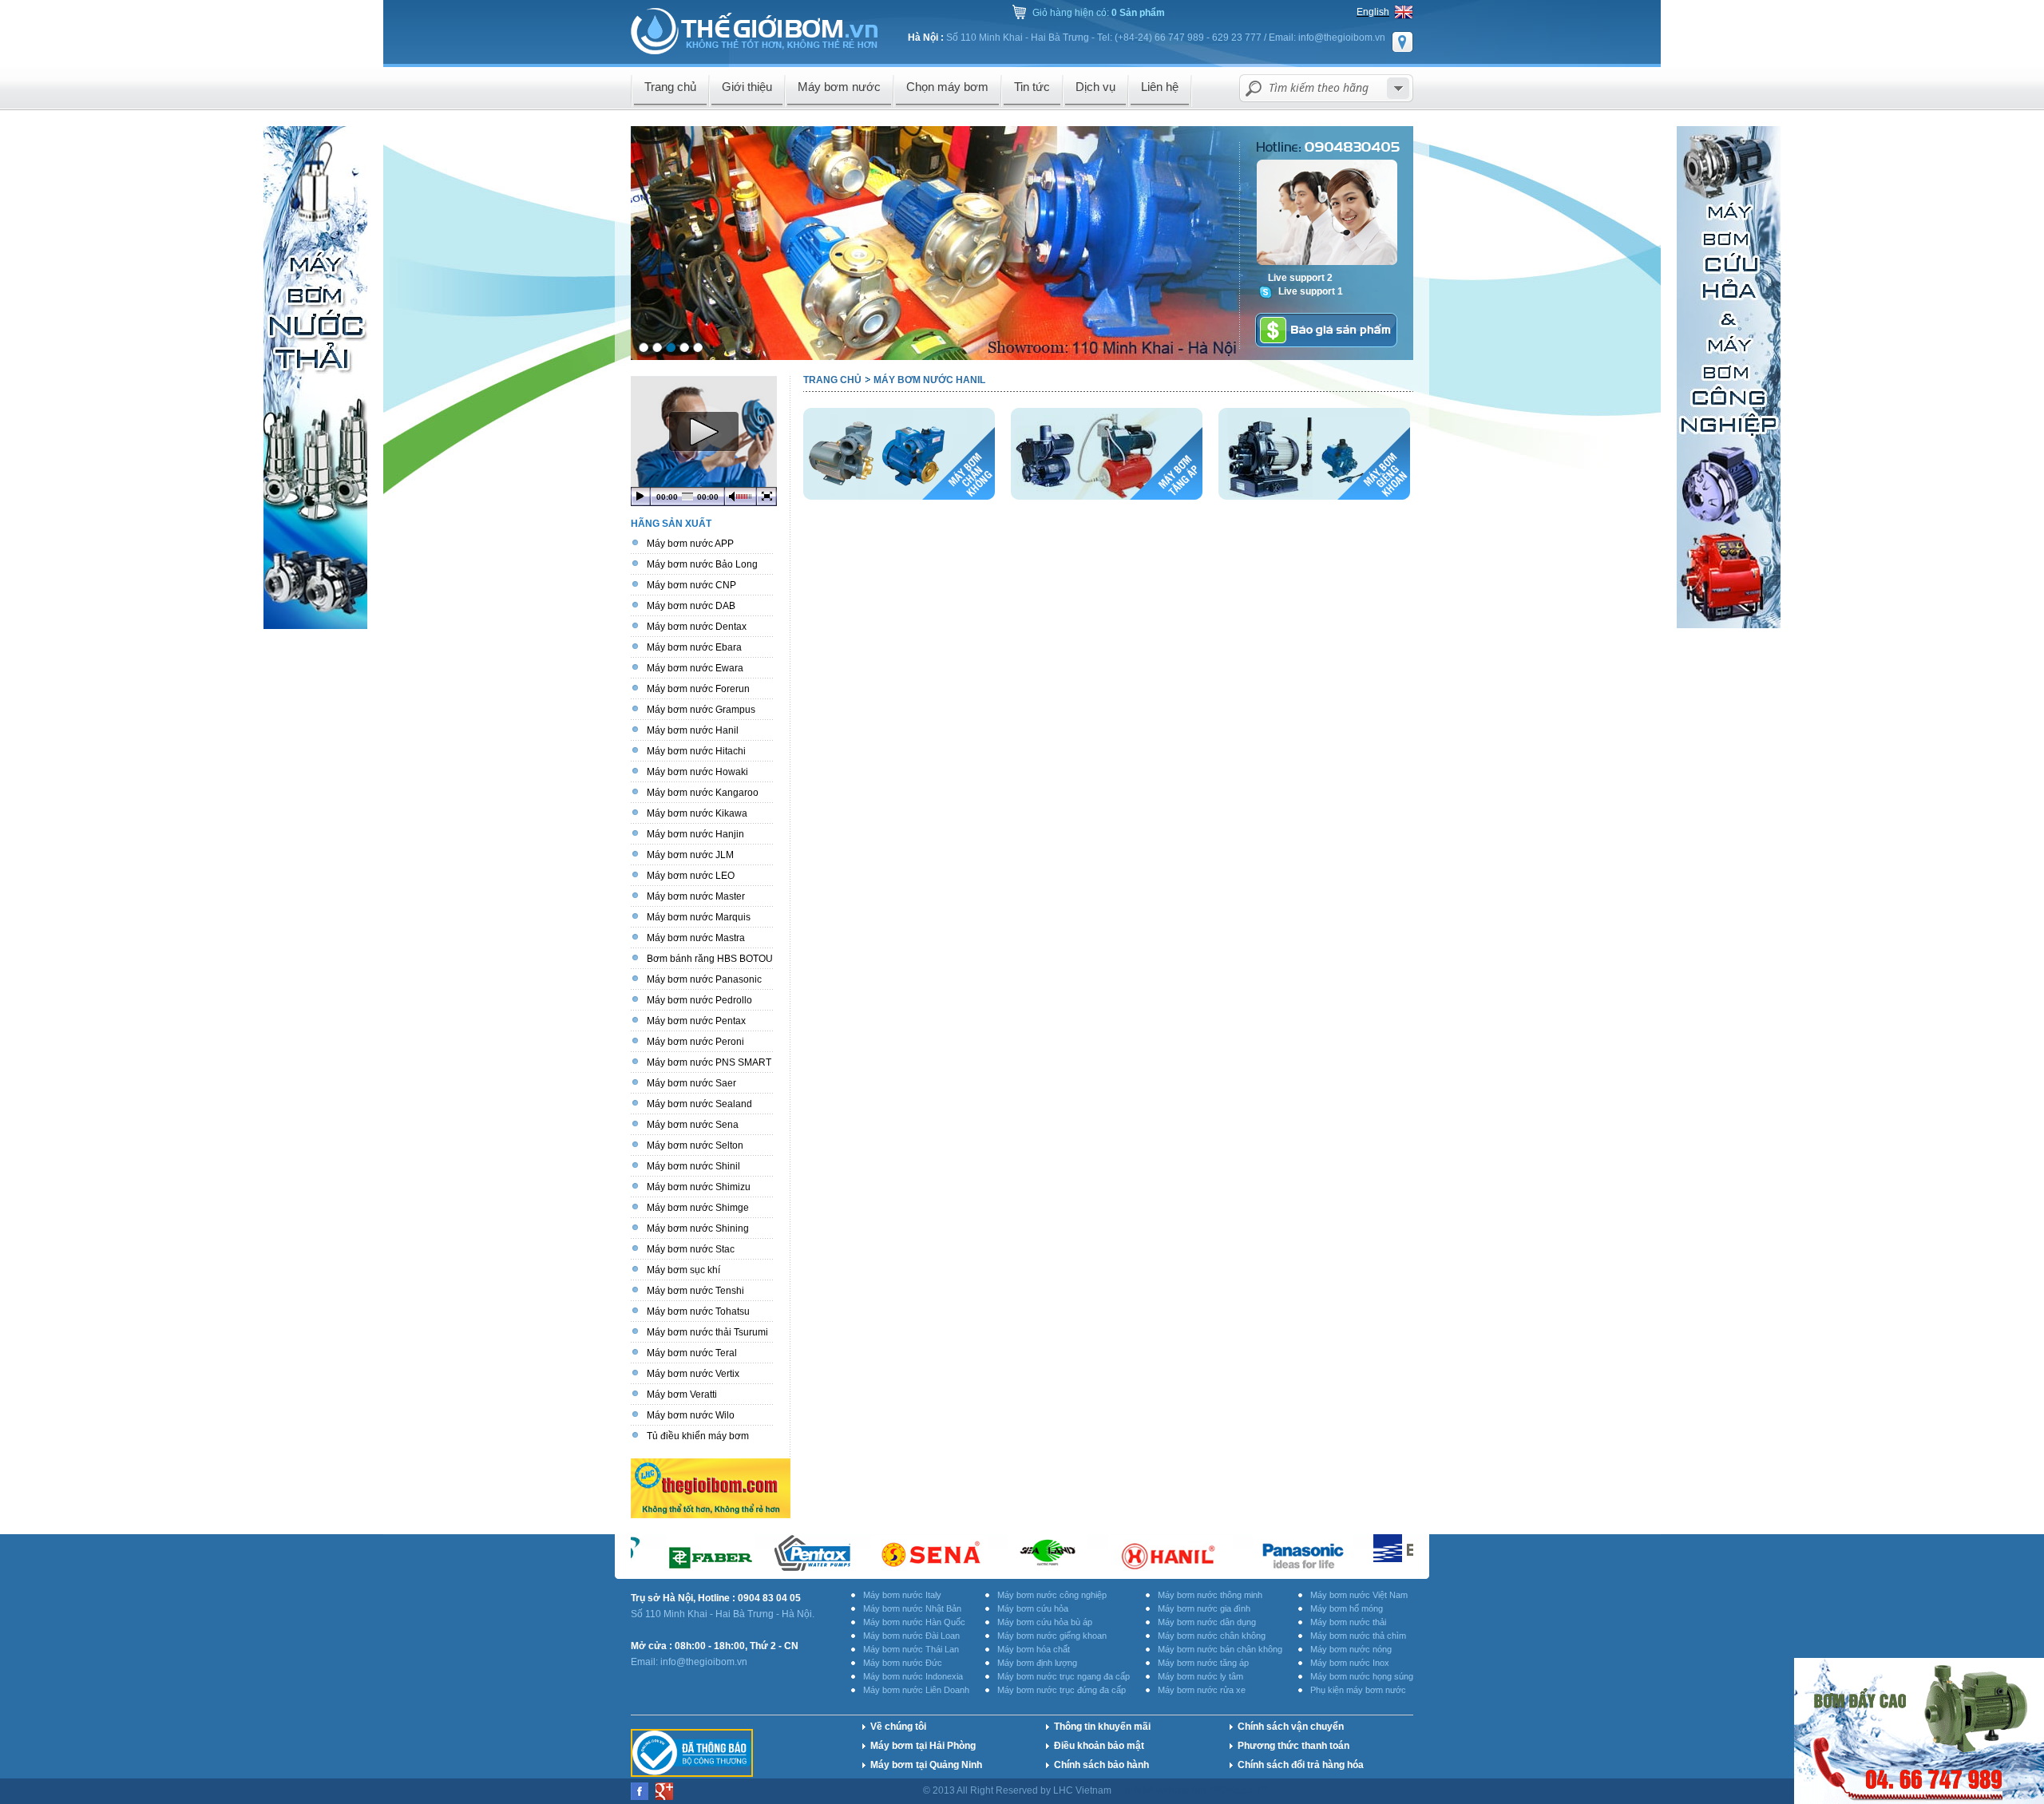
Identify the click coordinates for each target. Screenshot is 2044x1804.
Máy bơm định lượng (1037, 1663)
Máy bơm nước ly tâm (1200, 1676)
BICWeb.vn (1234, 1790)
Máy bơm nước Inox (1350, 1663)
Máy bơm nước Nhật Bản (912, 1608)
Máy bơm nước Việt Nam (1359, 1595)
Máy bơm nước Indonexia (913, 1676)
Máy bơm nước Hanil (929, 380)
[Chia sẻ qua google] (664, 1797)
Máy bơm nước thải (1348, 1622)
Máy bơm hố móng (1347, 1608)
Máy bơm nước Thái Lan (911, 1649)
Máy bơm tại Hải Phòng (923, 1746)
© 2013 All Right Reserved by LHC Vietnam (1018, 1790)
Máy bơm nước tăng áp (1203, 1663)
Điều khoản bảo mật (1099, 1746)
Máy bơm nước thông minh (1210, 1595)
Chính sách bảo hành (1101, 1765)
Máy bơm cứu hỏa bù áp (1045, 1622)
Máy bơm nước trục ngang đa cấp (1064, 1676)
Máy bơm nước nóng (1351, 1649)
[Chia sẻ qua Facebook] (641, 1797)
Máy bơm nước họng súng (1362, 1676)
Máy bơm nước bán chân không (1220, 1649)
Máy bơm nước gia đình (1204, 1608)
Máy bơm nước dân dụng (1207, 1622)
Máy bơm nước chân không (1212, 1636)
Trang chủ (832, 380)
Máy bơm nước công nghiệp (1052, 1595)
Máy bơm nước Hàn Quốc (914, 1622)
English (1373, 12)
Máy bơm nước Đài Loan (911, 1636)
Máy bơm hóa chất (1034, 1649)
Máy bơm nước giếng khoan (1052, 1636)
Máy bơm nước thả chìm (1358, 1636)
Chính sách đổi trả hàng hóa (1301, 1765)
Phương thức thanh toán (1293, 1746)
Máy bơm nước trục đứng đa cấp (1062, 1690)
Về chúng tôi (898, 1727)
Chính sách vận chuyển (1291, 1727)
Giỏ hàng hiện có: (1099, 13)
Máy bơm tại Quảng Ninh (926, 1765)
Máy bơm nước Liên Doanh (916, 1690)
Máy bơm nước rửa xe (1202, 1690)
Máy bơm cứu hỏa (1033, 1608)
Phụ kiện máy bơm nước (1358, 1690)
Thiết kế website (1156, 1790)
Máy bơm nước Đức (903, 1663)
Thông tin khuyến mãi (1102, 1727)
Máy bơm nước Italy (902, 1595)
